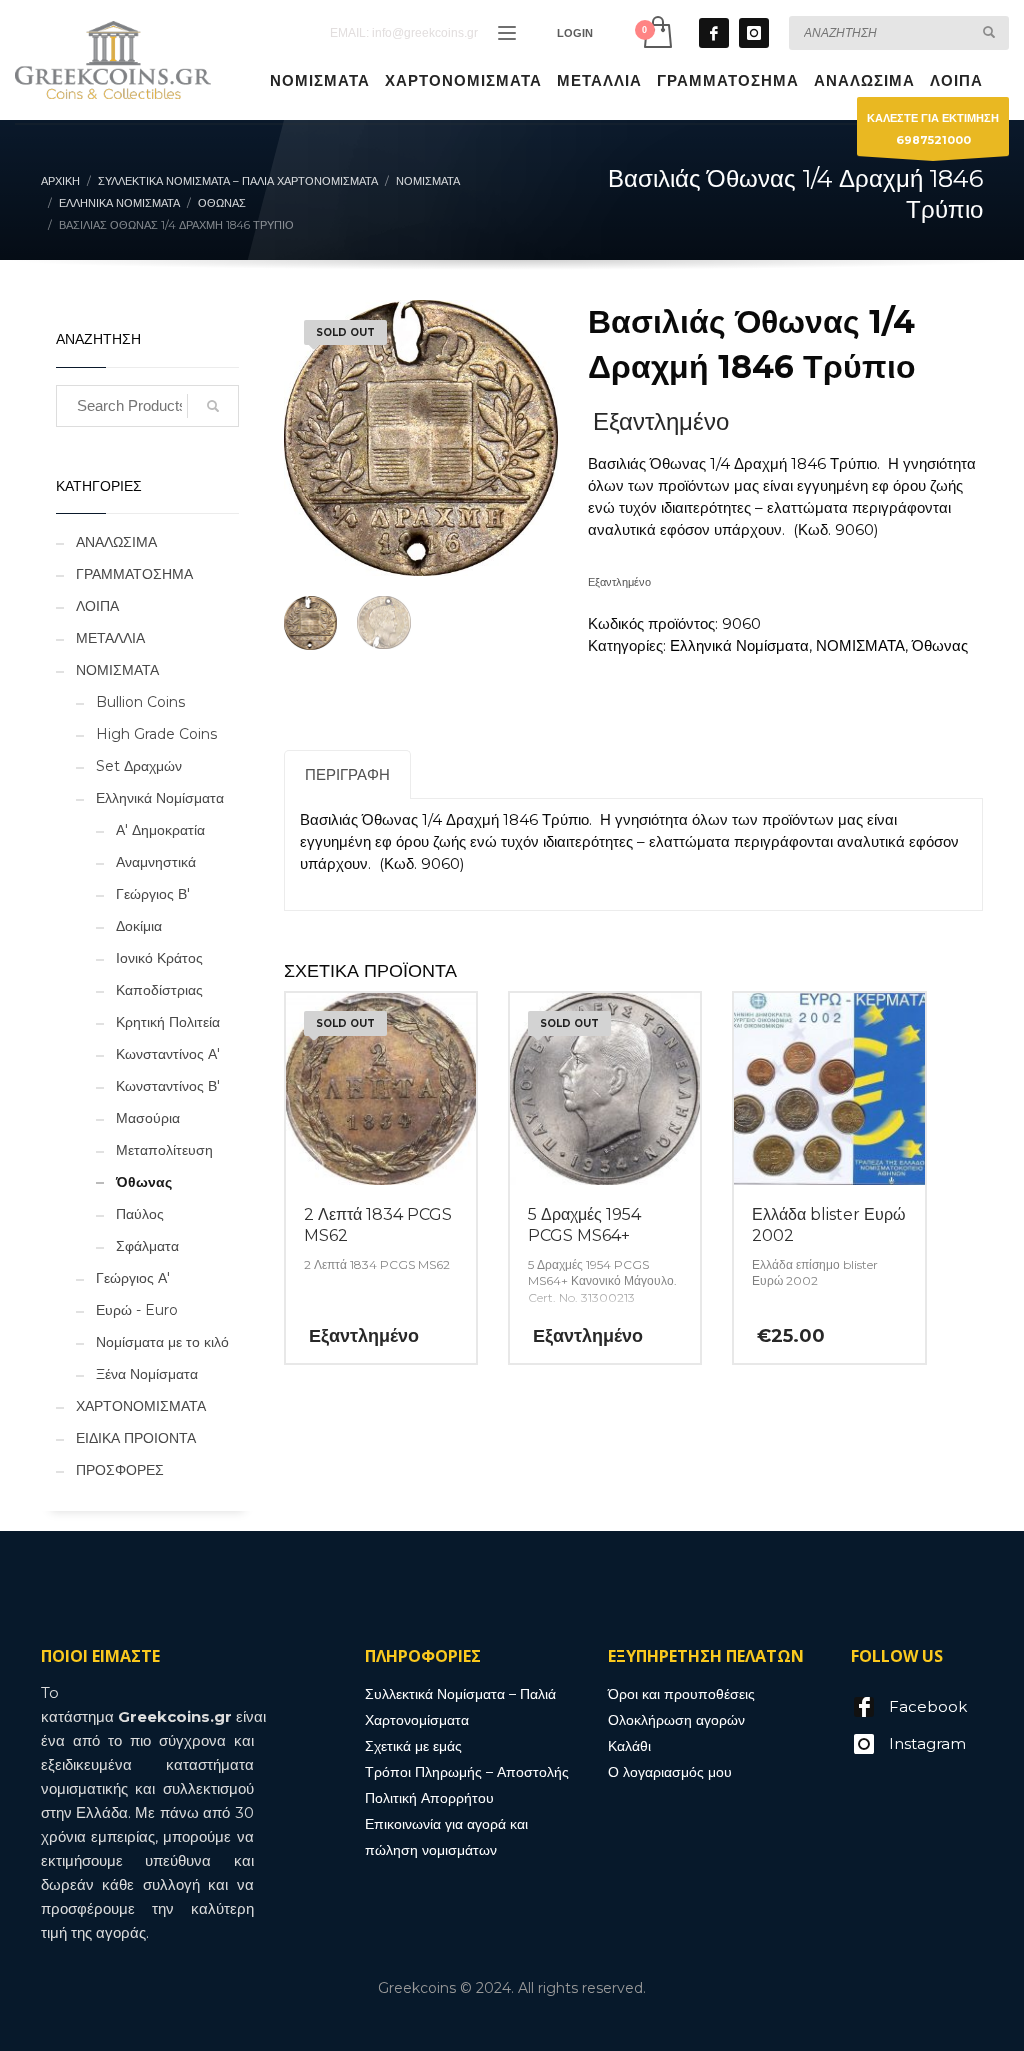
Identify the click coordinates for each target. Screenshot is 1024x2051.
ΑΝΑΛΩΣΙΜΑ (116, 542)
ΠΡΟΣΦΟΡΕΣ (120, 1470)
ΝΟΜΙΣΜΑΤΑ (860, 645)
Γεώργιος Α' (133, 1278)
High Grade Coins (156, 734)
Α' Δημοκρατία (160, 830)
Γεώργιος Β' (153, 894)
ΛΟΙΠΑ (97, 606)
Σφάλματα (147, 1246)
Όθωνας (940, 645)
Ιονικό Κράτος (159, 958)
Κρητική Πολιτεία (168, 1022)
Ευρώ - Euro (137, 1310)
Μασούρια (148, 1118)
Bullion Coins (140, 702)
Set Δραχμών (139, 766)
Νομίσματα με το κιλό (162, 1342)
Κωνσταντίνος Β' (168, 1086)
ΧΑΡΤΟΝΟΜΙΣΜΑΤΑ (141, 1406)
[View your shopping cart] (656, 32)
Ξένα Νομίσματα (147, 1374)
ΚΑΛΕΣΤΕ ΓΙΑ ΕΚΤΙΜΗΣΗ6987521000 (933, 129)
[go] (989, 32)
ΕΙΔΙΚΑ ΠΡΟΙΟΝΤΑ (136, 1438)
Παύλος (140, 1214)
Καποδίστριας (159, 990)
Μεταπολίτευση (164, 1150)
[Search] (213, 406)
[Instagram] (754, 33)
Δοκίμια (139, 926)
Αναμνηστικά (156, 862)
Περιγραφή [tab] (347, 774)
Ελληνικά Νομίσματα (739, 645)
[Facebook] (714, 33)
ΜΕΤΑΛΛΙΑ (110, 638)
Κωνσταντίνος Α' (168, 1054)
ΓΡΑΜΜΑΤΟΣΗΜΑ (134, 574)
